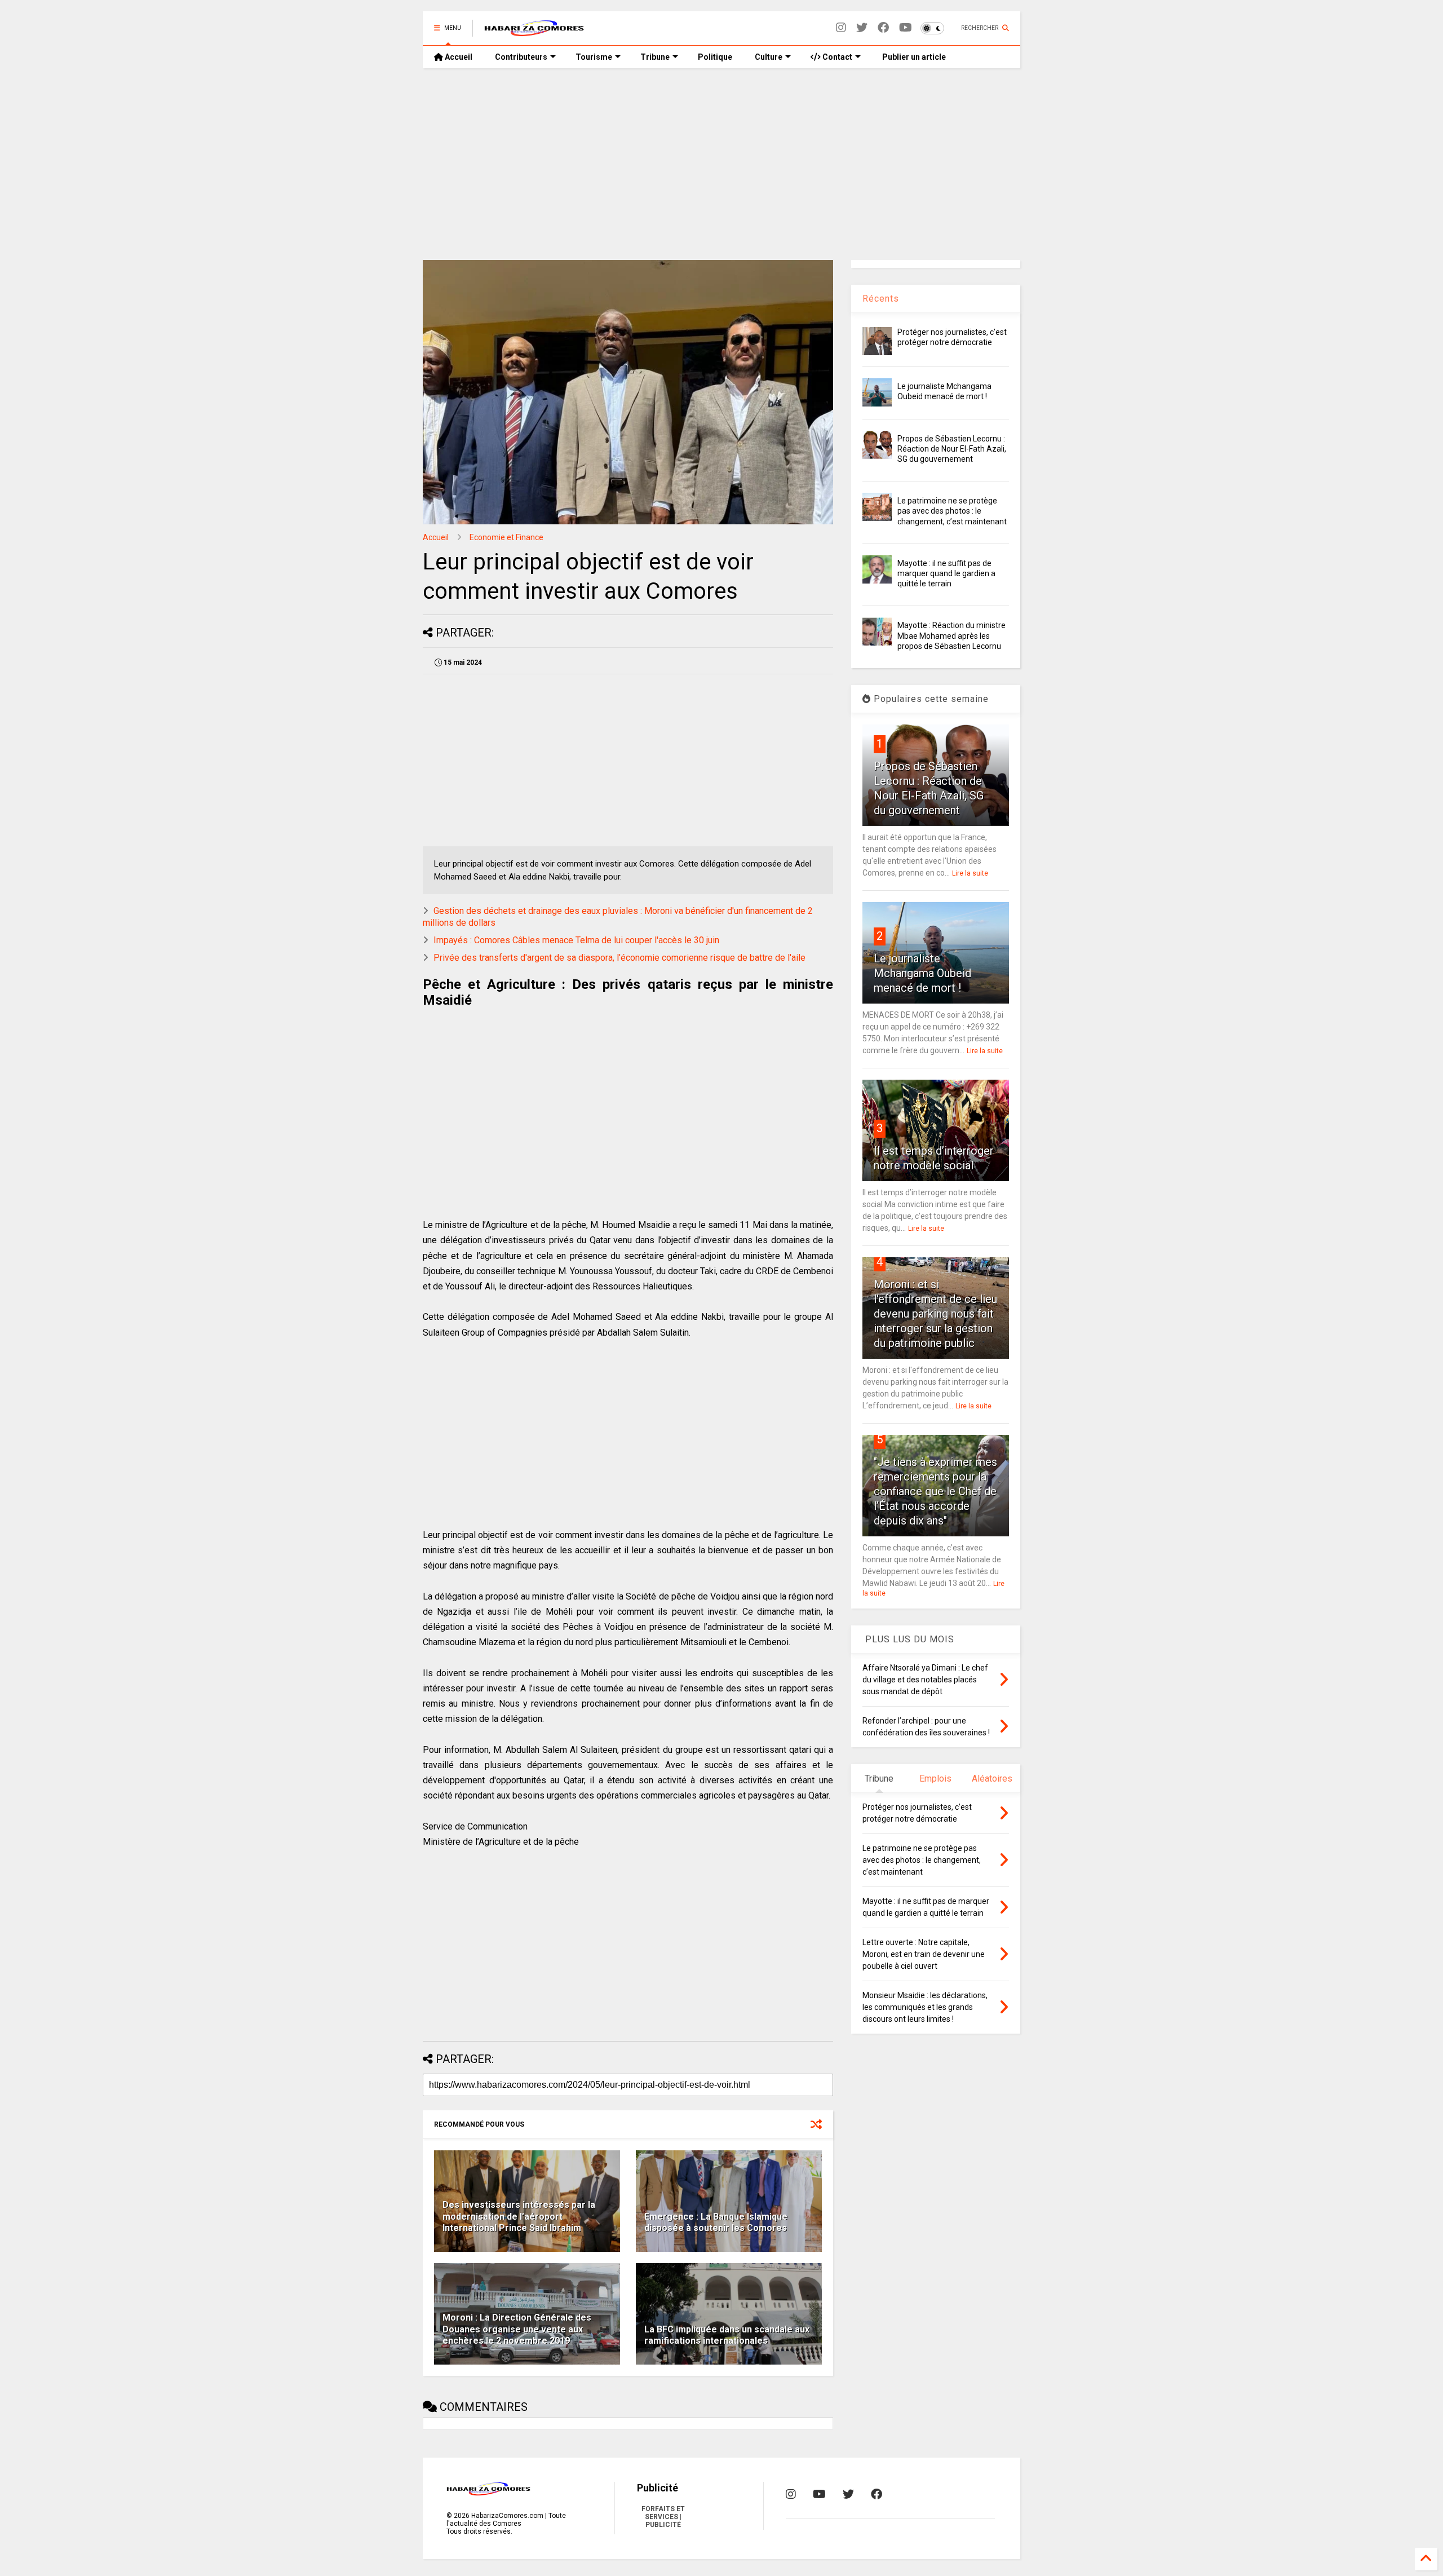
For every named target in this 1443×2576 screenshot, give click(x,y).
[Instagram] (841, 28)
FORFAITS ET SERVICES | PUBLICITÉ (663, 2517)
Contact (836, 57)
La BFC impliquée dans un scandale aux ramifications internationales (727, 2335)
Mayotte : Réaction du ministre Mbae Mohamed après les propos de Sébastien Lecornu (951, 635)
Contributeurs (521, 57)
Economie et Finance (506, 537)
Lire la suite (970, 873)
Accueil (458, 57)
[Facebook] (883, 28)
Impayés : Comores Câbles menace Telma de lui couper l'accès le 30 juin (576, 940)
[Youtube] (906, 28)
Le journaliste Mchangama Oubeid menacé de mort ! (922, 973)
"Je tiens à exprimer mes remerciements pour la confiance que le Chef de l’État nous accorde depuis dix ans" (935, 1491)
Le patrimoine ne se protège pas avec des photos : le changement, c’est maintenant (952, 511)
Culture (769, 57)
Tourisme (594, 57)
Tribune (655, 57)
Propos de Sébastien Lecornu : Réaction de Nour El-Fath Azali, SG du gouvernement (952, 449)
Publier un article (913, 57)
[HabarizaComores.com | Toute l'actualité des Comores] (534, 32)
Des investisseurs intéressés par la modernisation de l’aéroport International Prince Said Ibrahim (519, 2217)
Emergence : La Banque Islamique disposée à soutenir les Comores (716, 2222)
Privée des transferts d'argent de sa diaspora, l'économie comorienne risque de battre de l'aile (619, 958)
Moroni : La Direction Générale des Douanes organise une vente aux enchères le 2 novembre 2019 (517, 2329)
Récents (881, 299)
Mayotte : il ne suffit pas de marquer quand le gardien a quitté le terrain (946, 573)
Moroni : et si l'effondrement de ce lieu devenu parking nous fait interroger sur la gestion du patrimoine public (935, 1314)
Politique (715, 57)
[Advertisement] (721, 164)
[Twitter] (862, 28)
